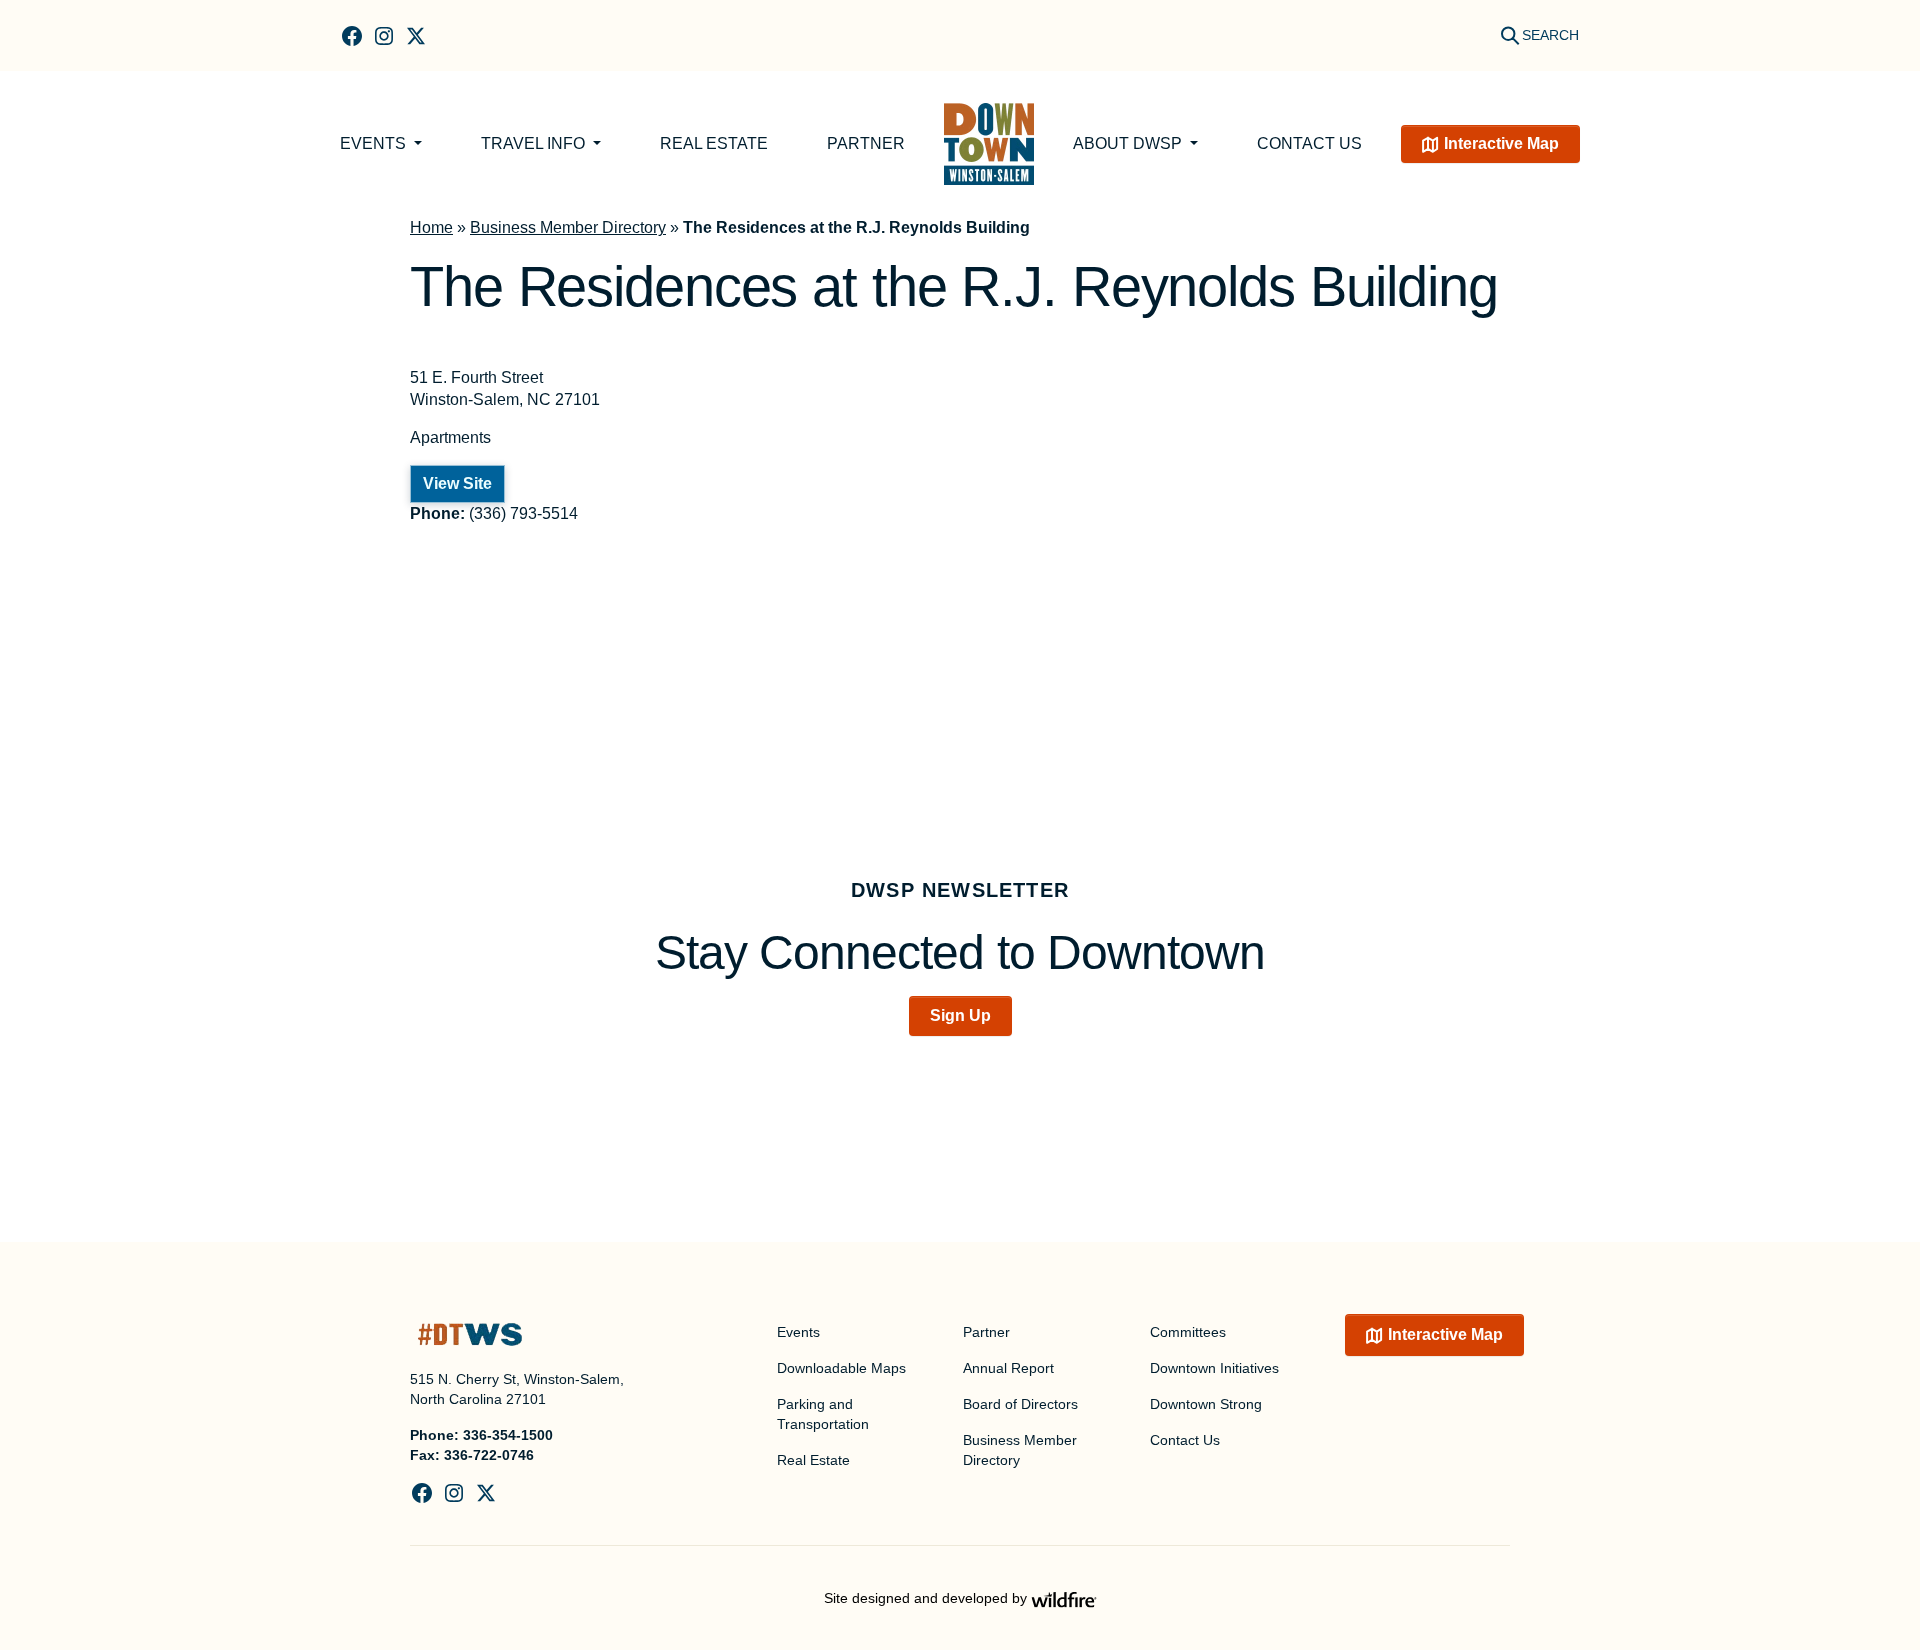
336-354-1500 (508, 1435)
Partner (866, 143)
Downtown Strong (1206, 1404)
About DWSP (1129, 143)
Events (375, 143)
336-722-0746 (489, 1455)
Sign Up (960, 1015)
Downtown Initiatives (1214, 1368)
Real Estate (714, 143)
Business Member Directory (568, 227)
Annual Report (1008, 1368)
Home (431, 227)
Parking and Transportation (823, 1414)
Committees (1188, 1332)
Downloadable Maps (841, 1368)
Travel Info (535, 143)
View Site (457, 483)
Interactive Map (1501, 143)
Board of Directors (1020, 1404)
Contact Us (1309, 143)
